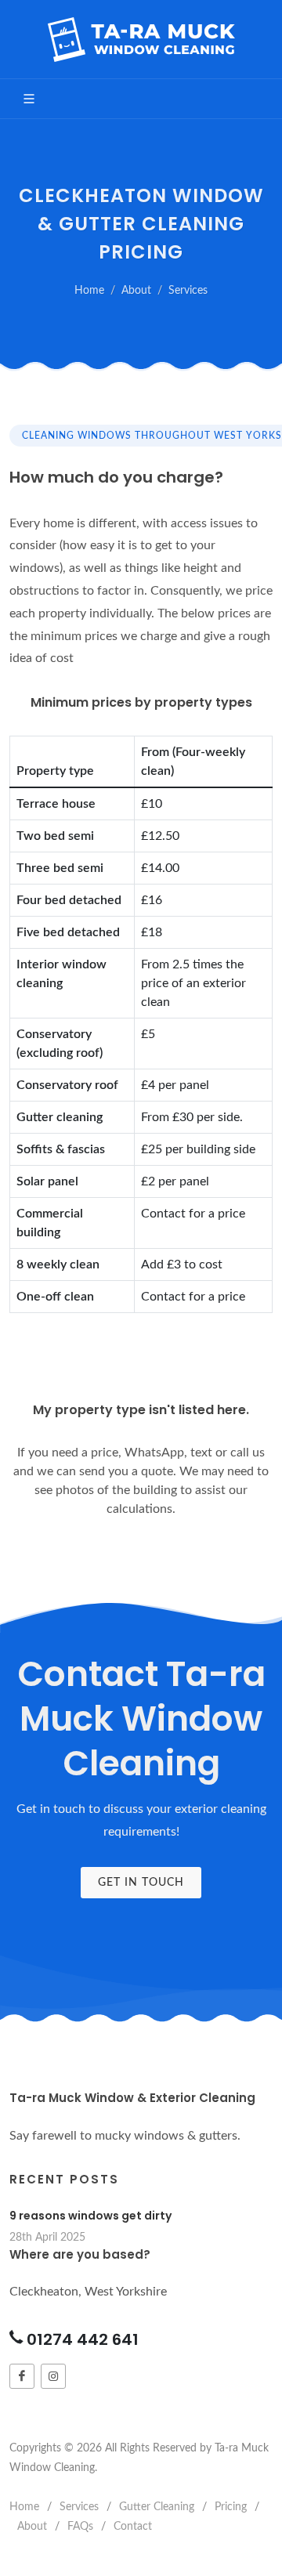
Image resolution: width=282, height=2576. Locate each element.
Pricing (231, 2507)
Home (89, 290)
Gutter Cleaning (157, 2507)
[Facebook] (22, 2376)
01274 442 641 (83, 2339)
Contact (133, 2527)
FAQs (80, 2527)
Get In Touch (141, 1883)
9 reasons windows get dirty (90, 2216)
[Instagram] (53, 2376)
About (136, 290)
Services (188, 290)
